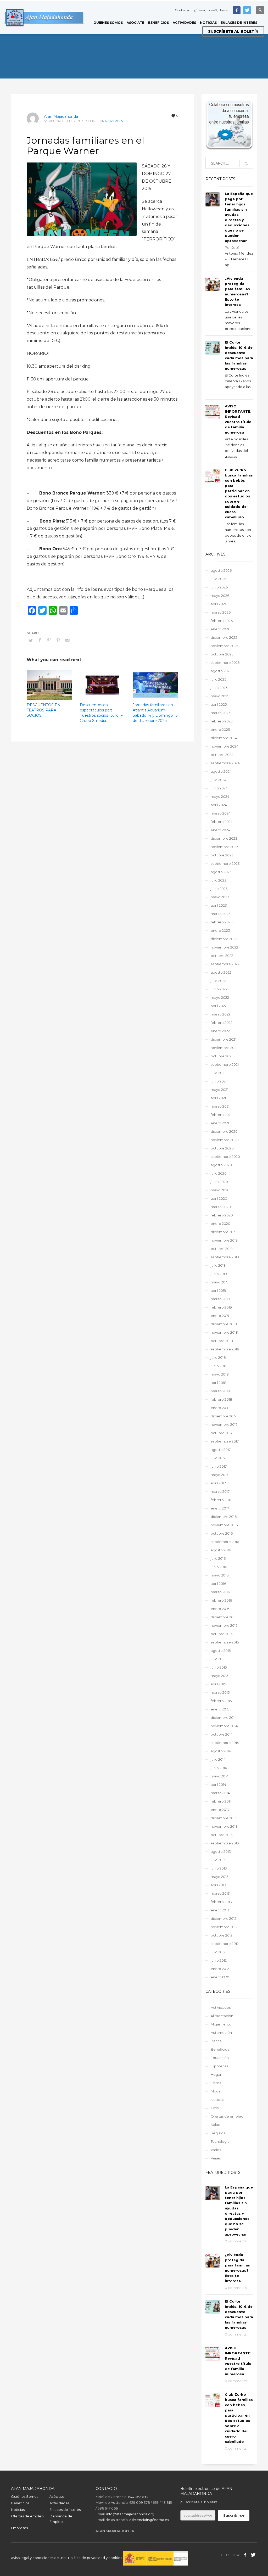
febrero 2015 (221, 1701)
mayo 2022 (220, 997)
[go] (246, 164)
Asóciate (57, 2496)
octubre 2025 (222, 654)
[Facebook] (237, 10)
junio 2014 (219, 1768)
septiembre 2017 (225, 1441)
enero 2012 (220, 1969)
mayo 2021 (219, 1090)
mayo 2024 (220, 796)
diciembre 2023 (224, 838)
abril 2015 (218, 1684)
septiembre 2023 (225, 863)
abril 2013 (218, 1885)
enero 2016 (220, 1609)
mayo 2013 (220, 1877)
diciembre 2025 (224, 637)
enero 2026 (220, 629)
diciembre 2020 (224, 1131)
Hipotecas (219, 2066)
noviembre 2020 (225, 1140)
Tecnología (220, 2141)
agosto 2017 (221, 1450)
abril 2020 (219, 1198)
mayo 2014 (220, 1776)
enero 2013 (220, 1910)
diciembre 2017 (224, 1416)
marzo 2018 (220, 1391)
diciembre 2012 (224, 1918)
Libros (216, 2083)
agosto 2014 (221, 1751)
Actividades (114, 121)
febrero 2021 (221, 1115)
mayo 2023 (220, 897)
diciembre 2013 (224, 1818)
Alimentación (222, 2016)
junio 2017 (219, 1466)
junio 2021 (219, 1081)
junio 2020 (219, 1182)
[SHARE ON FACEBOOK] (40, 640)
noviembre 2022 (224, 947)
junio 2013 (219, 1868)
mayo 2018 (220, 1374)
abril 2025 (219, 704)
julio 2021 (218, 1073)
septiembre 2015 (225, 1642)
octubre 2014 (222, 1734)
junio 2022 (219, 989)
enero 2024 (220, 830)
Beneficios (220, 2049)
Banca (216, 2041)
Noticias (217, 2100)
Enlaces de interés (65, 2510)
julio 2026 (219, 579)
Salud (216, 2125)
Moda (216, 2091)
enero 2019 (220, 1316)
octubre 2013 (222, 1835)
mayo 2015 (219, 1676)
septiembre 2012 (225, 1944)
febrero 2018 (221, 1399)
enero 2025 (220, 729)
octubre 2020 (222, 1148)
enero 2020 (220, 1224)
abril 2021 (218, 1098)
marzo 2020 (221, 1207)
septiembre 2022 (225, 964)
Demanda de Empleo (61, 2519)
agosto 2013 (221, 1851)
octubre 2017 (222, 1433)
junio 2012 (219, 1960)
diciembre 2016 (224, 1517)
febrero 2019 (221, 1307)
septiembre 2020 (225, 1157)
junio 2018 (219, 1366)
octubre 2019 (222, 1249)
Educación (220, 2058)
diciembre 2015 (224, 1617)
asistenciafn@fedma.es (149, 2520)
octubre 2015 (222, 1634)
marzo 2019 (220, 1299)
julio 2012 (218, 1952)
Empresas (19, 2528)
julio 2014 (218, 1759)
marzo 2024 (221, 813)
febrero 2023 (222, 922)
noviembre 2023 (225, 847)
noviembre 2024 (225, 746)
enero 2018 (220, 1408)
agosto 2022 (221, 972)
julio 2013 (218, 1860)
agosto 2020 (221, 1165)
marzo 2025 (220, 713)
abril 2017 (218, 1483)
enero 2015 (220, 1709)
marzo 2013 (220, 1893)
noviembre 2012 (224, 1927)
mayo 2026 (220, 596)
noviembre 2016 (224, 1525)
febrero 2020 (222, 1215)
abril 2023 (219, 905)
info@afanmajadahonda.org (130, 2514)
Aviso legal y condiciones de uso (38, 2558)
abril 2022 (219, 1006)
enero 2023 (220, 930)
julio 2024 (219, 780)
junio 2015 (219, 1667)
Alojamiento (221, 2024)
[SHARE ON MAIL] (67, 640)
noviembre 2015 (224, 1625)
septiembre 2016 (225, 1542)
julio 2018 (218, 1357)
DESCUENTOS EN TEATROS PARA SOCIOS (44, 710)
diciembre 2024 (224, 738)
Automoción (221, 2033)
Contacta (182, 10)
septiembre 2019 (225, 1257)
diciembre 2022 (224, 939)
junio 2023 (219, 889)
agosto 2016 (221, 1550)
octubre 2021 (222, 1056)
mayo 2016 (220, 1575)
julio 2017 (218, 1458)
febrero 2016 (221, 1600)
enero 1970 (220, 1977)
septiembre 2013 (225, 1843)
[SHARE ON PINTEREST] (58, 640)
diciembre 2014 (224, 1718)
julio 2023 (219, 880)
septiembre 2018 (225, 1349)
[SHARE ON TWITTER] (31, 640)
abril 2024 (219, 805)
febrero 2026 (222, 621)
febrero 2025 (222, 721)
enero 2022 (220, 1031)
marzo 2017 (220, 1491)
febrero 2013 (221, 1902)
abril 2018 (219, 1383)
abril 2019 (218, 1290)
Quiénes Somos (25, 2496)
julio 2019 (218, 1265)
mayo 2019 (220, 1282)
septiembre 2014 (225, 1743)
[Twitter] (247, 10)
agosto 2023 (221, 872)
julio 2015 (218, 1659)
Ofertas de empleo (227, 2116)
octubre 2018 (222, 1341)
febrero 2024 (222, 822)
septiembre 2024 (225, 763)
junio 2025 (219, 688)
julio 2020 (219, 1173)
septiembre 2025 (225, 663)
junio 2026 (219, 587)
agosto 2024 (221, 771)
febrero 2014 (221, 1801)
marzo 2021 (220, 1106)
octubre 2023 (222, 855)
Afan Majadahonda (61, 116)
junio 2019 (219, 1274)
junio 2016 (219, 1567)
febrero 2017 (221, 1500)
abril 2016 (218, 1584)
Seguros (218, 2133)
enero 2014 (220, 1810)
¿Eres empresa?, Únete (211, 10)
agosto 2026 (221, 570)
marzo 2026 (221, 612)
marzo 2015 (220, 1692)
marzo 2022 (220, 1014)
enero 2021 (220, 1123)
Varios (216, 2150)
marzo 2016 (220, 1592)
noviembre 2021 (224, 1048)
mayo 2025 (220, 696)
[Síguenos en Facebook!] (245, 2555)
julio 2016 (218, 1558)
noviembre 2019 (224, 1240)
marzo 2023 (221, 914)
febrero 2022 (222, 1023)
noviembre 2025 (224, 646)
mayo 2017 (219, 1475)
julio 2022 (218, 981)
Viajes (216, 2158)
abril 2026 (219, 604)
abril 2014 (218, 1784)
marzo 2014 (220, 1793)
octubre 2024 (222, 755)
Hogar (216, 2074)
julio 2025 (218, 679)
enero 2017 (220, 1508)
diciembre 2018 (224, 1324)
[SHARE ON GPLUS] (49, 640)
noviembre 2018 (224, 1332)
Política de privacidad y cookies (95, 2558)
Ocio (215, 2108)
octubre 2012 (222, 1935)
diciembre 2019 (224, 1232)
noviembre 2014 (224, 1726)
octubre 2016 (222, 1533)
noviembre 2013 (224, 1826)
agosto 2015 (221, 1651)
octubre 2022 (222, 956)
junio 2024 (219, 788)
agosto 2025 (221, 671)
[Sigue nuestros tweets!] (253, 2555)
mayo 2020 (220, 1190)
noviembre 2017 (224, 1424)
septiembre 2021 (225, 1064)
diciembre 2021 (224, 1039)
